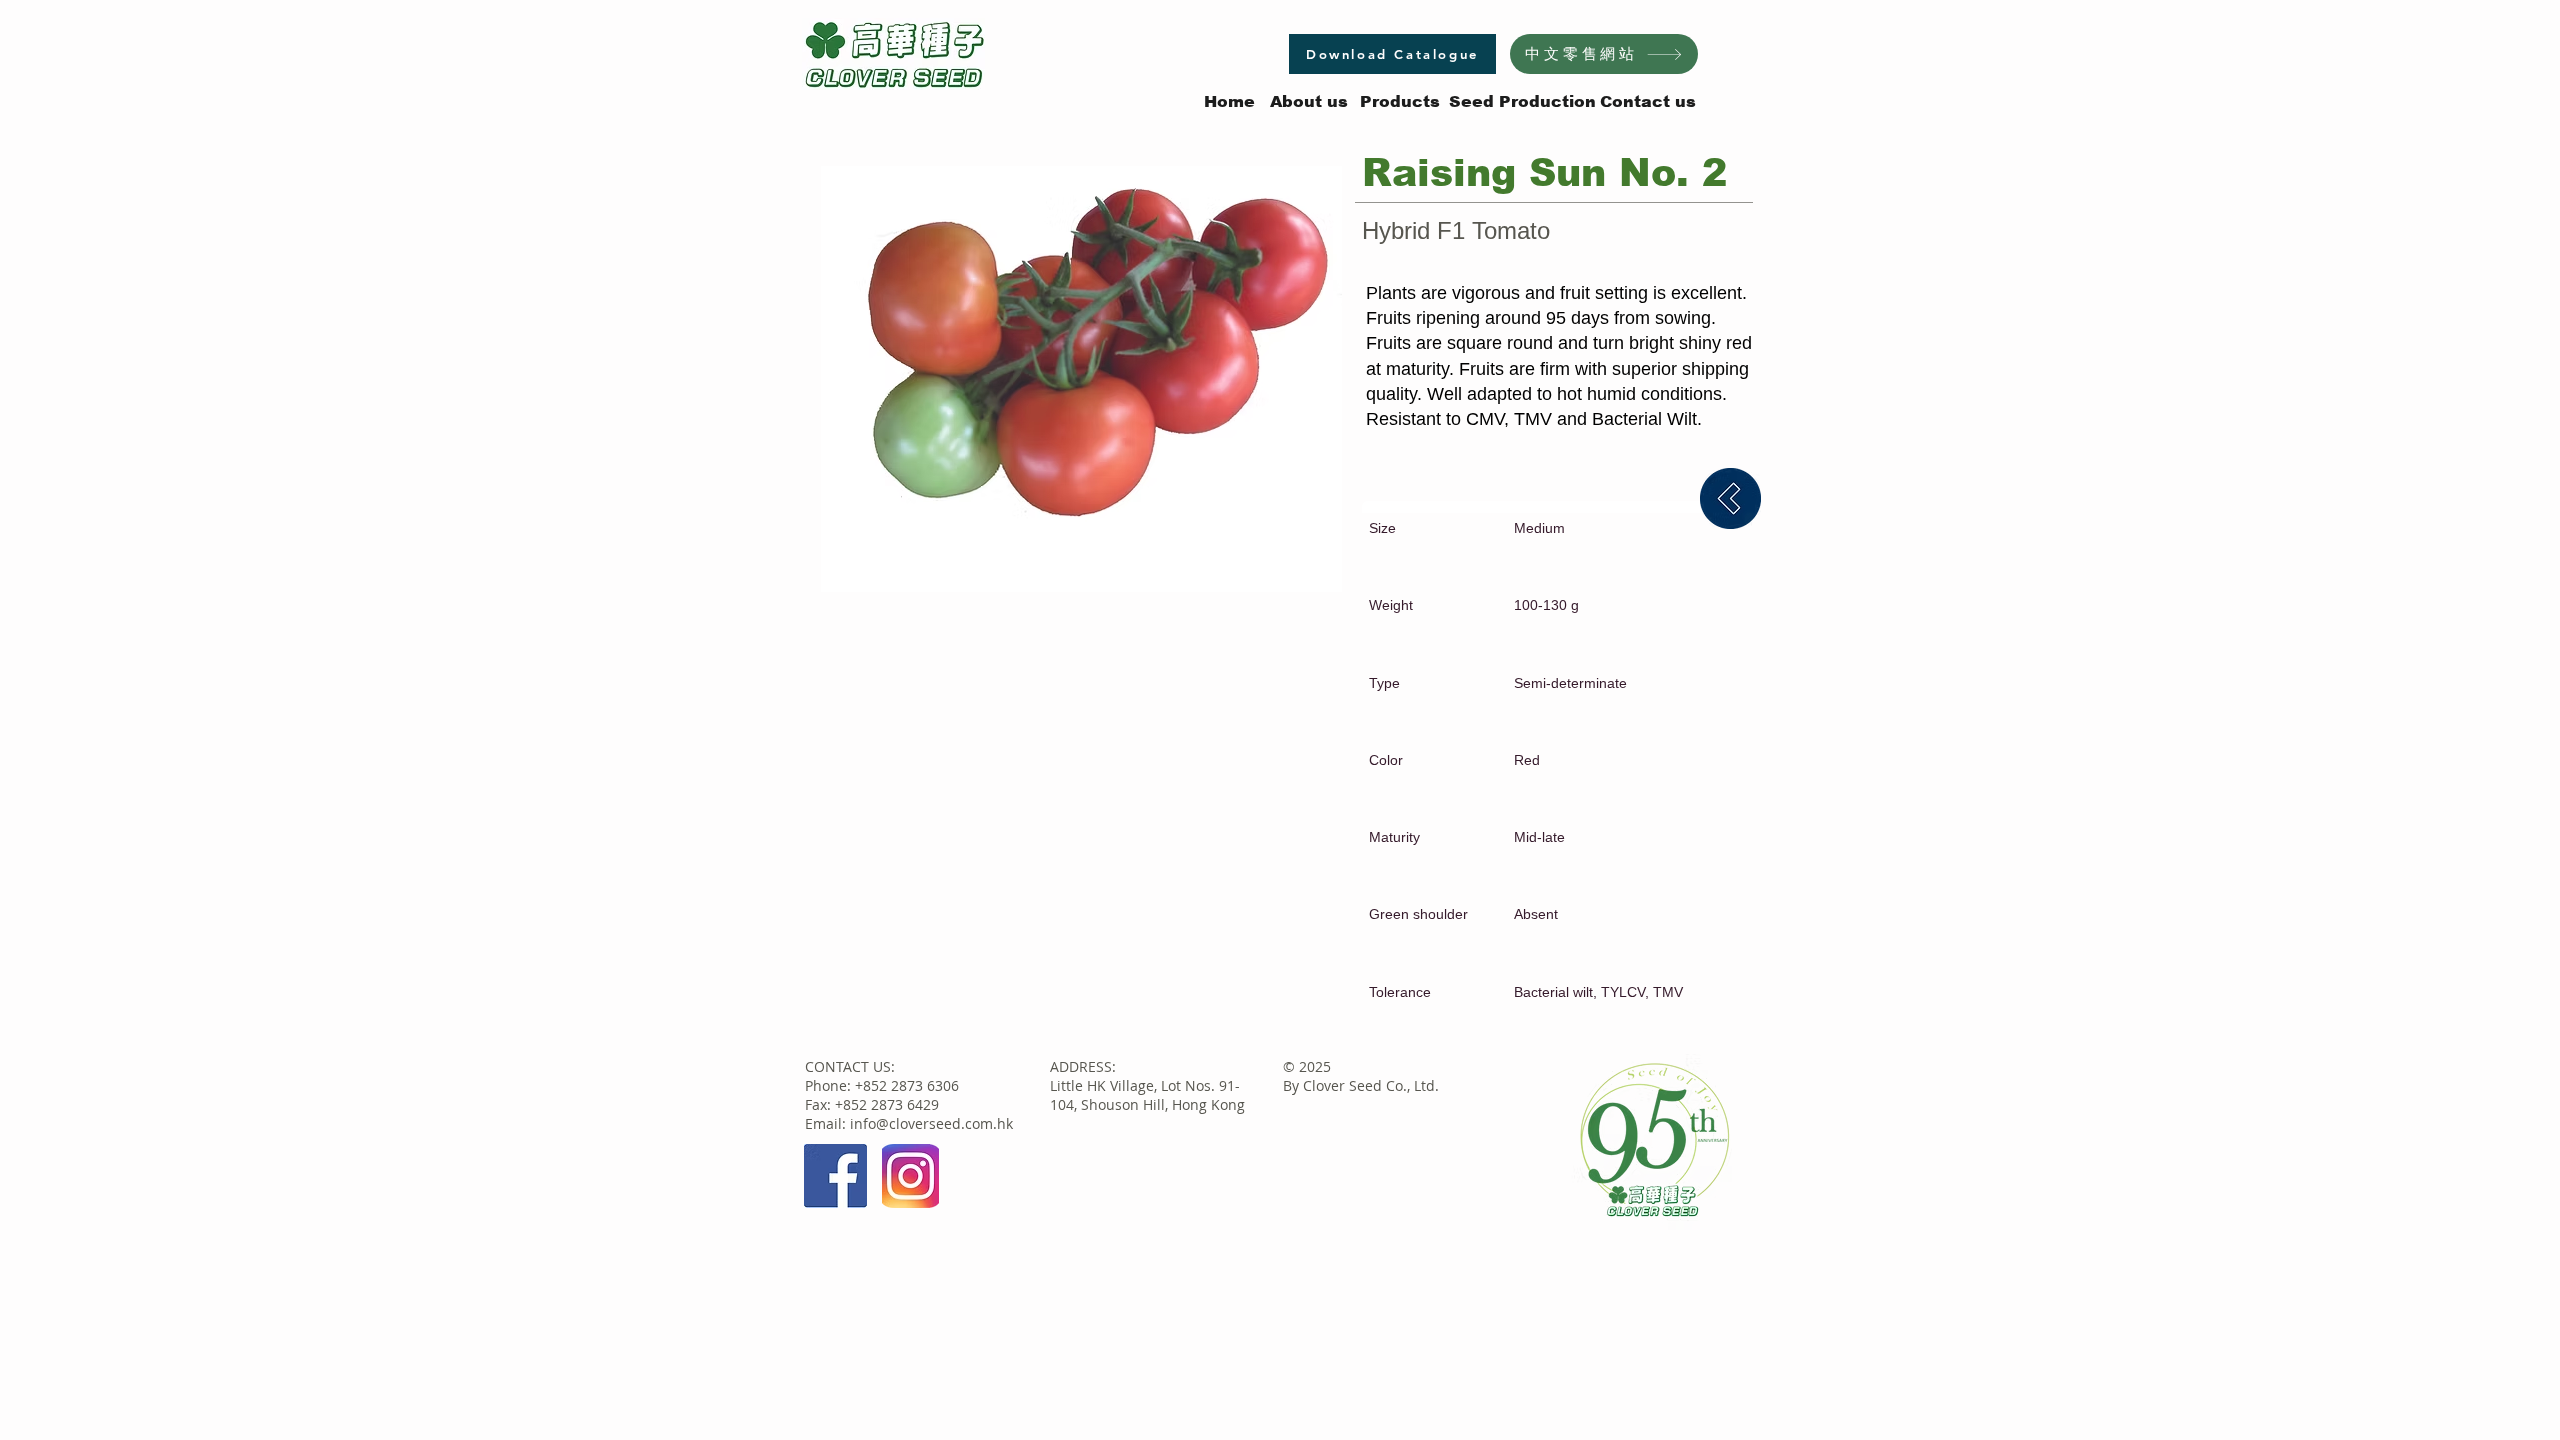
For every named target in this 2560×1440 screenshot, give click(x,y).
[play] (1300, 574)
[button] (1081, 379)
